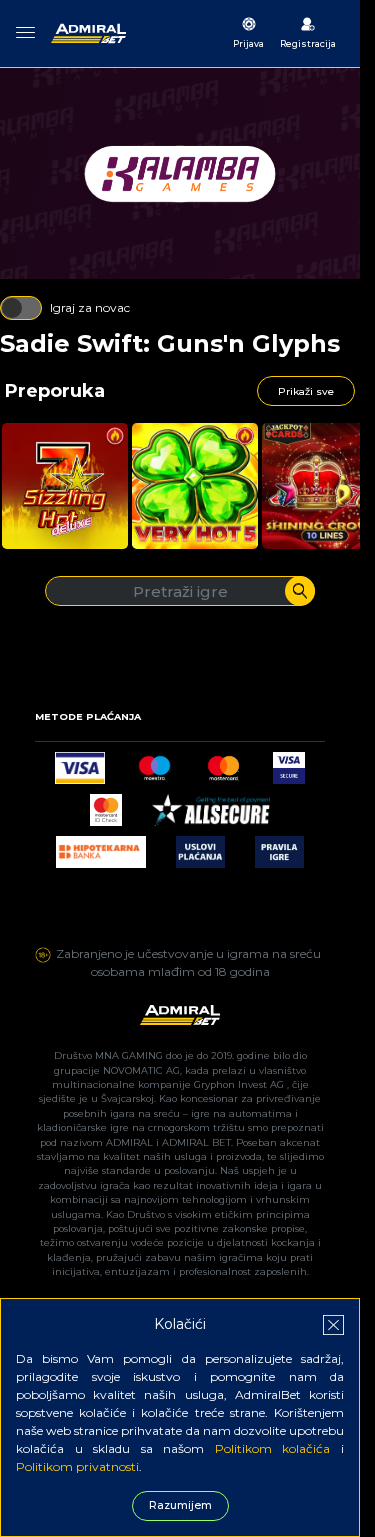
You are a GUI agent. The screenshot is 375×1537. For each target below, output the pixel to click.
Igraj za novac (90, 307)
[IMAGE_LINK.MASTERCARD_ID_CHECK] (106, 804)
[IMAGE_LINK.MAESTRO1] (154, 762)
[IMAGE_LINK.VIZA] (80, 762)
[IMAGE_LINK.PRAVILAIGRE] (279, 846)
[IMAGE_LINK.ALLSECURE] (211, 804)
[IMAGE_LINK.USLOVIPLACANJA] (200, 846)
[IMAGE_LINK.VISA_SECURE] (289, 762)
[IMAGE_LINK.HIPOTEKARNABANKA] (101, 846)
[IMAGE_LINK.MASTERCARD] (223, 762)
